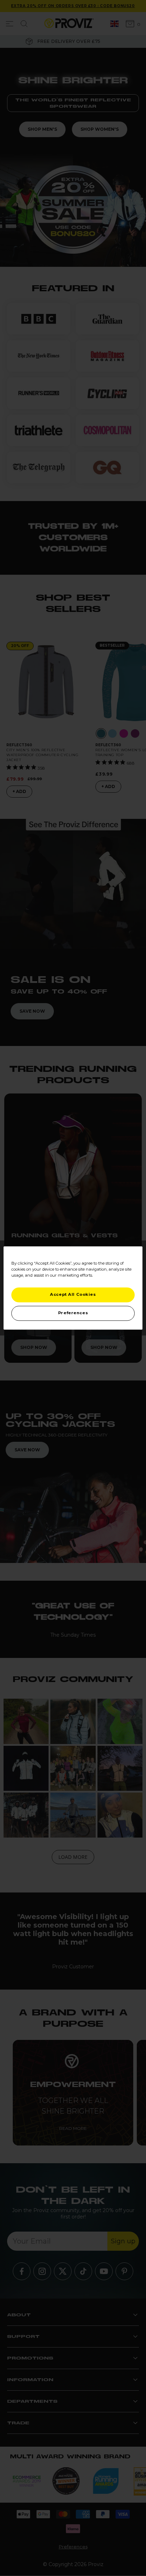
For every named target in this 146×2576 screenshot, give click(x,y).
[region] (73, 1288)
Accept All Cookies (73, 1295)
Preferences (73, 1313)
